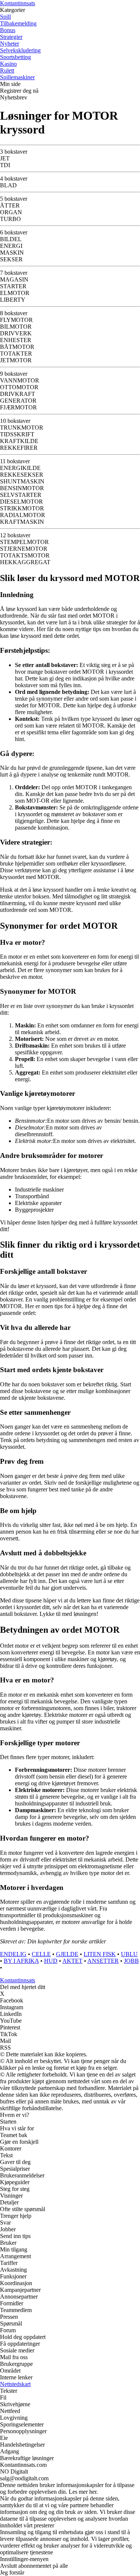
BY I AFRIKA (21, 1961)
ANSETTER (103, 1961)
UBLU (129, 1954)
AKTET (72, 1961)
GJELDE (67, 1954)
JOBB (131, 1961)
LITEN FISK (100, 1954)
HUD (51, 1961)
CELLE (41, 1954)
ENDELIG (13, 1954)
